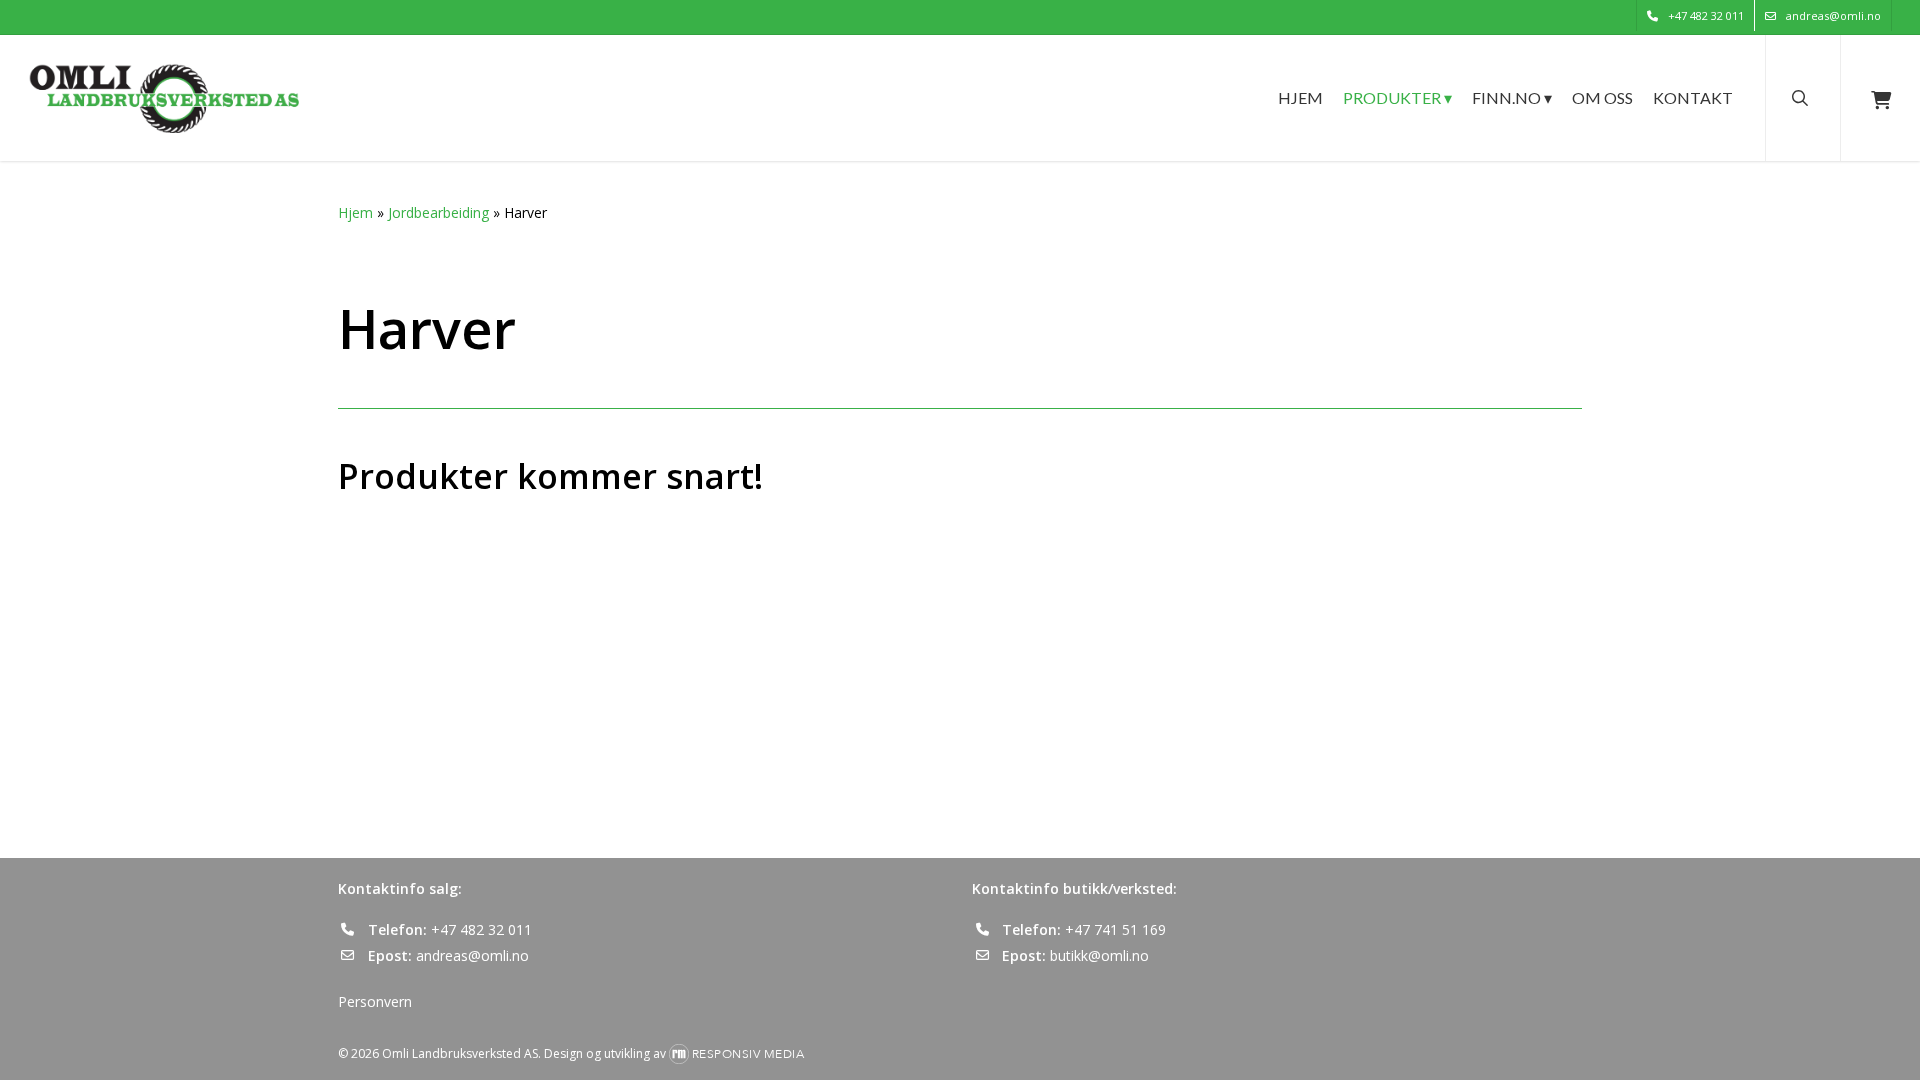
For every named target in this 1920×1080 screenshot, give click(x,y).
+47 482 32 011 (481, 929)
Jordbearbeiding (438, 212)
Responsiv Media (748, 1054)
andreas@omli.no (472, 955)
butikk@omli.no (1099, 955)
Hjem (355, 212)
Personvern (375, 1001)
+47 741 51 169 (1115, 929)
